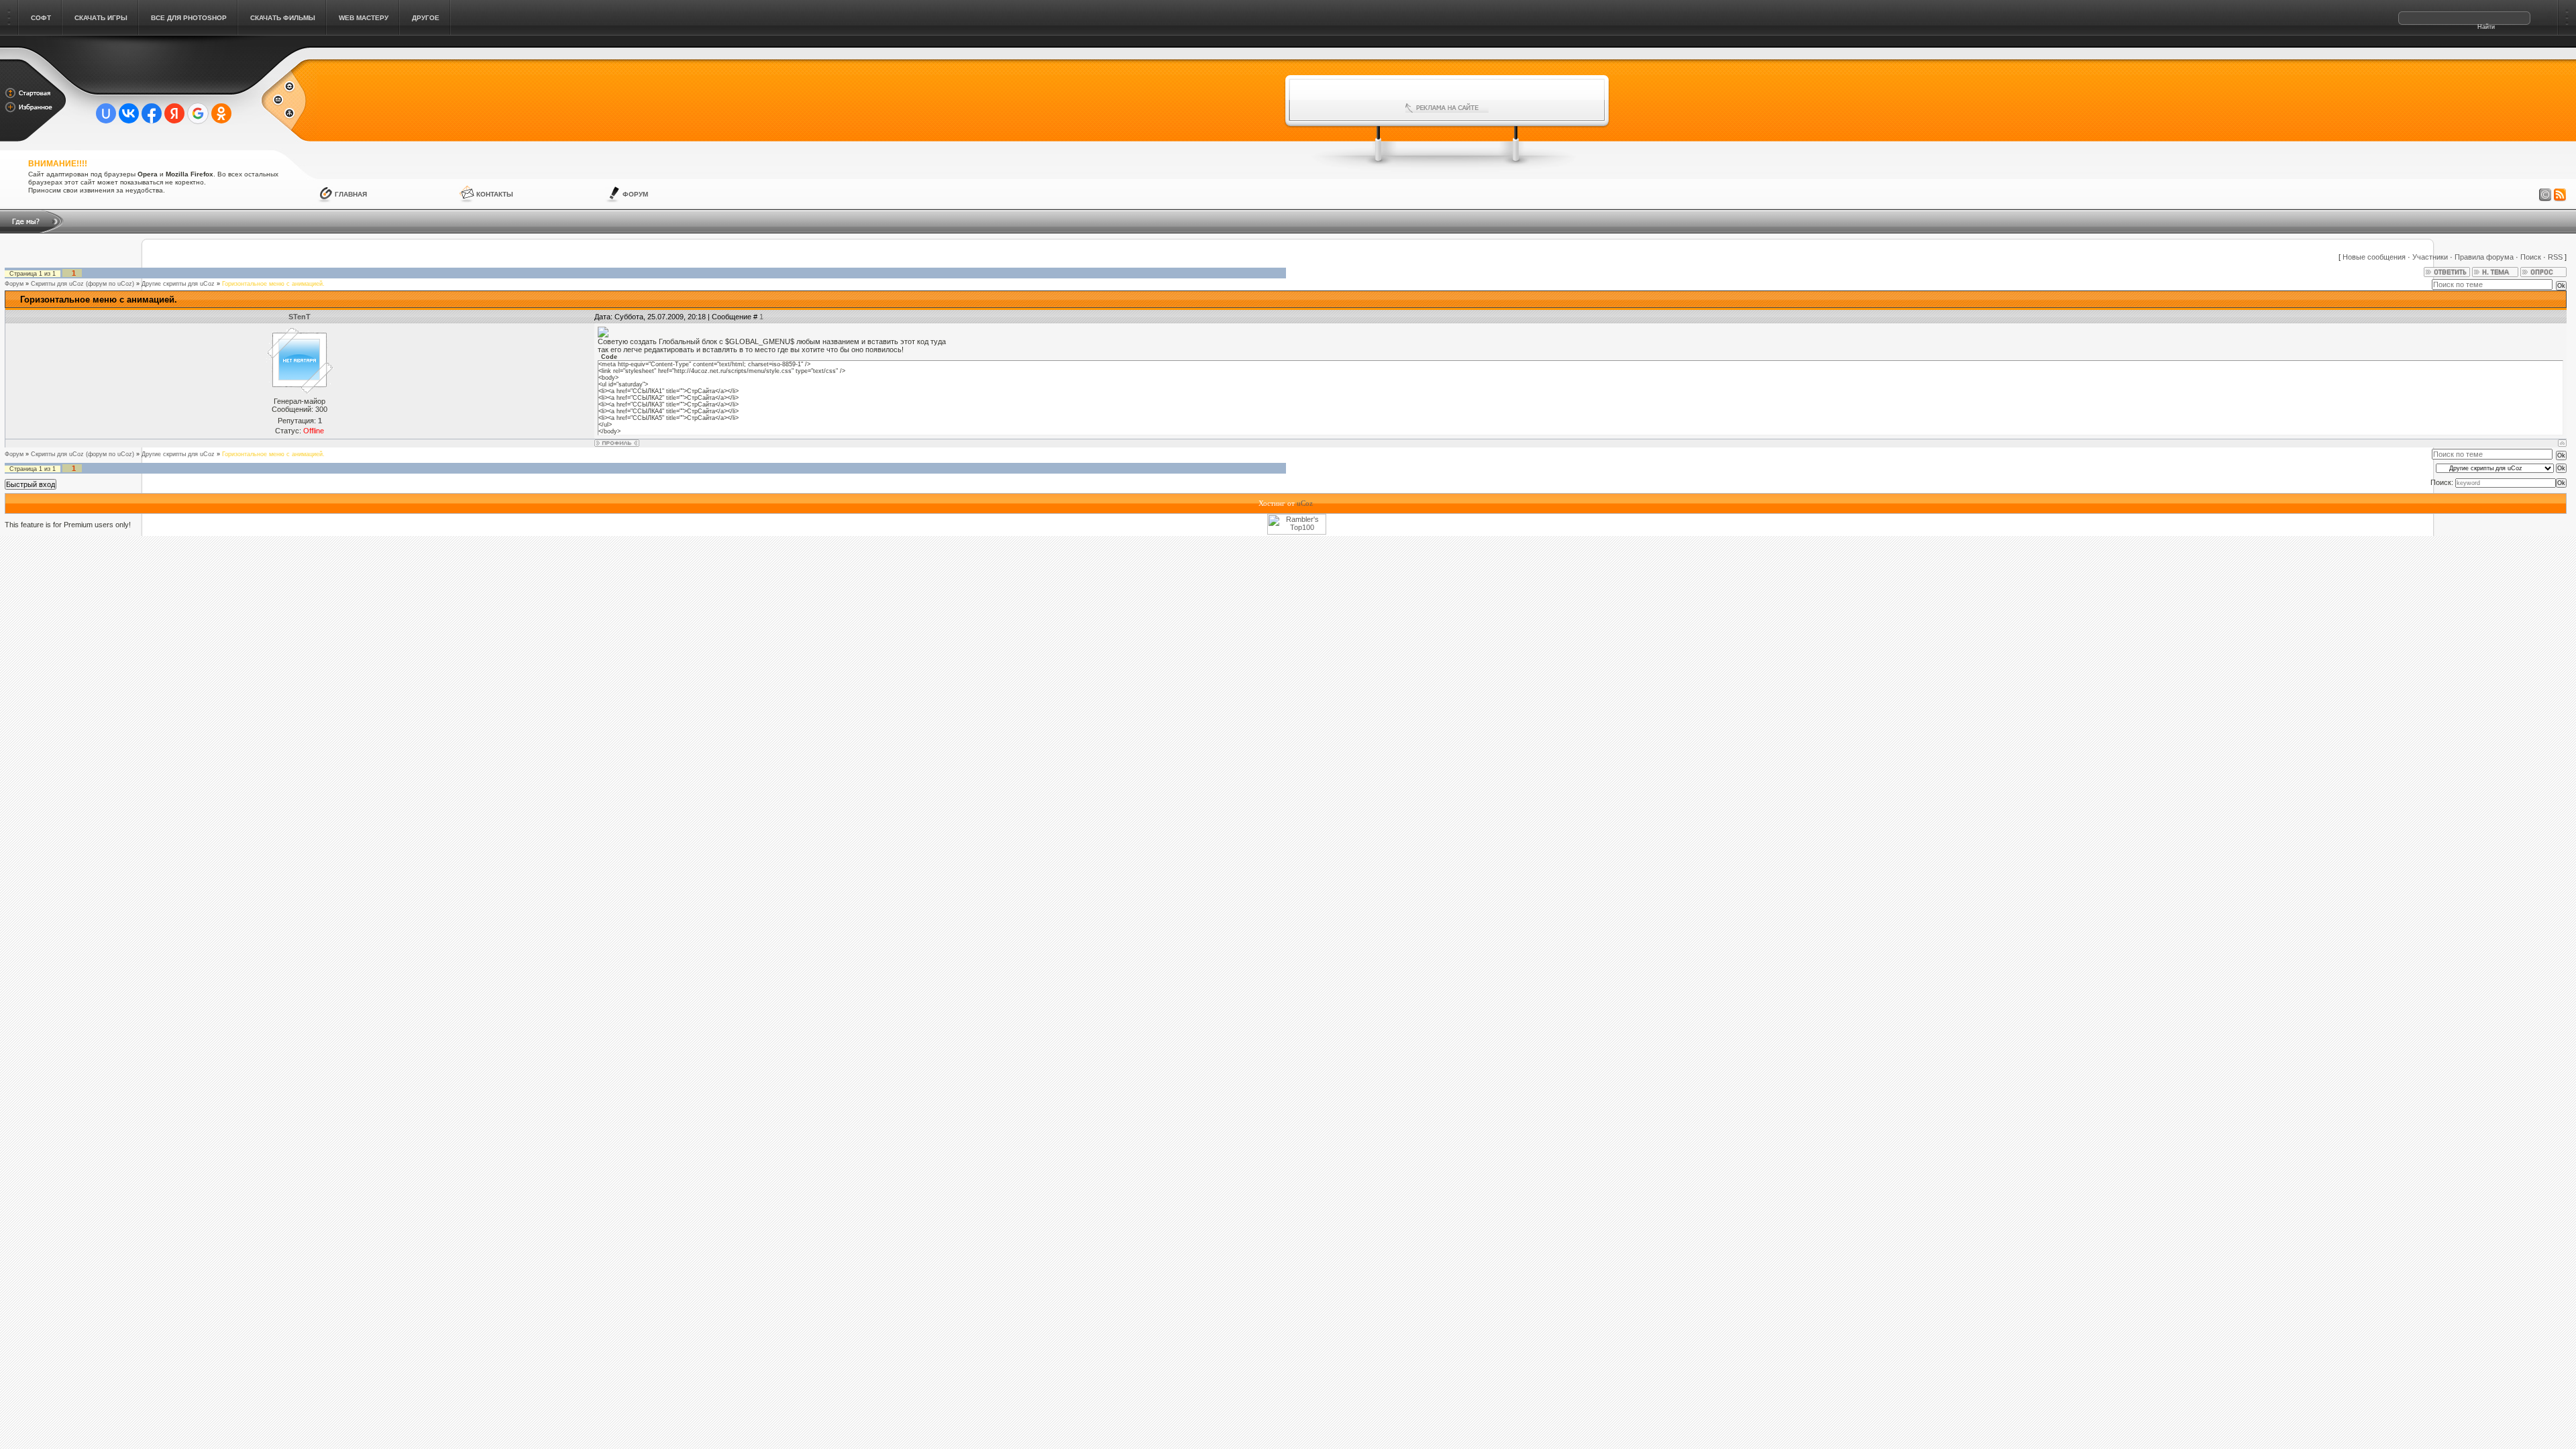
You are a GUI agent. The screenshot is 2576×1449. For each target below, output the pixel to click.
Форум (635, 194)
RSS (2555, 257)
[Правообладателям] (2545, 195)
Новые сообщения (2374, 257)
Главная (351, 194)
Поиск (2531, 257)
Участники (2430, 257)
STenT (300, 317)
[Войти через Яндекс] (174, 113)
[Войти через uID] (106, 113)
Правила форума (2484, 257)
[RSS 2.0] (2560, 195)
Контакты (495, 194)
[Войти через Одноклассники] (221, 113)
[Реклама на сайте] (1447, 108)
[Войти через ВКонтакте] (129, 113)
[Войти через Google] (198, 113)
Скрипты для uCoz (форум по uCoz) (83, 284)
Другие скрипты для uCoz (178, 284)
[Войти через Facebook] (152, 113)
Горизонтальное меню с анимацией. (273, 284)
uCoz (1305, 503)
